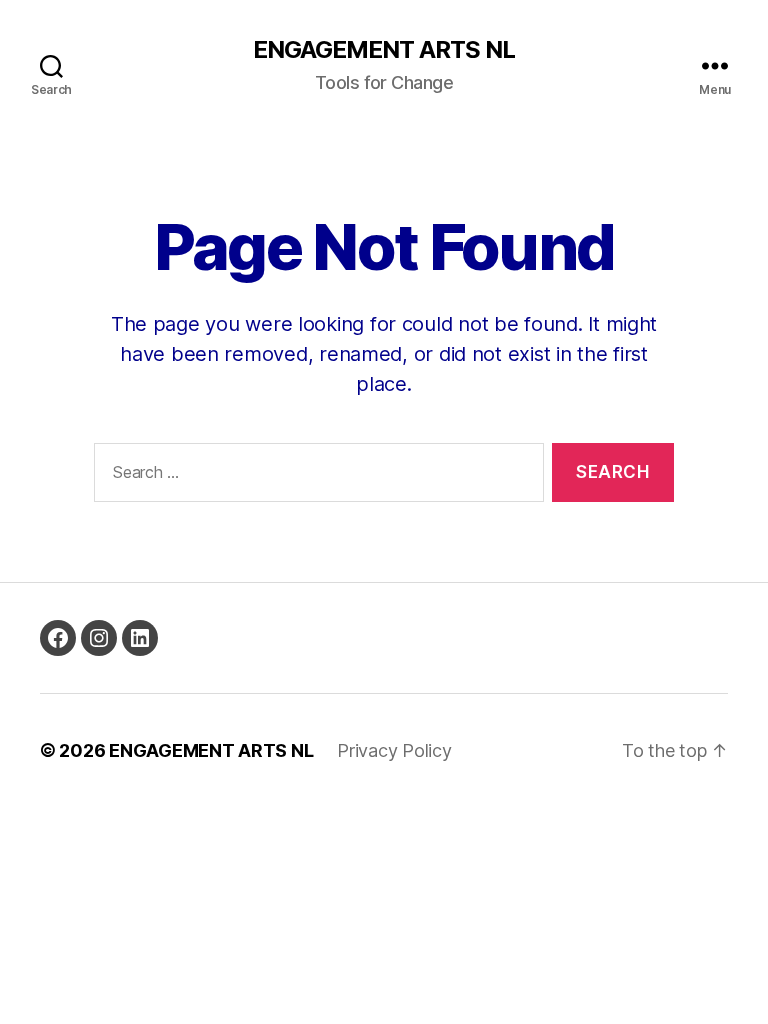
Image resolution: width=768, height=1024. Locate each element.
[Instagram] (99, 638)
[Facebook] (58, 638)
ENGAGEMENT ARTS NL (384, 50)
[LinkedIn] (140, 638)
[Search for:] (315, 476)
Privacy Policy (394, 750)
